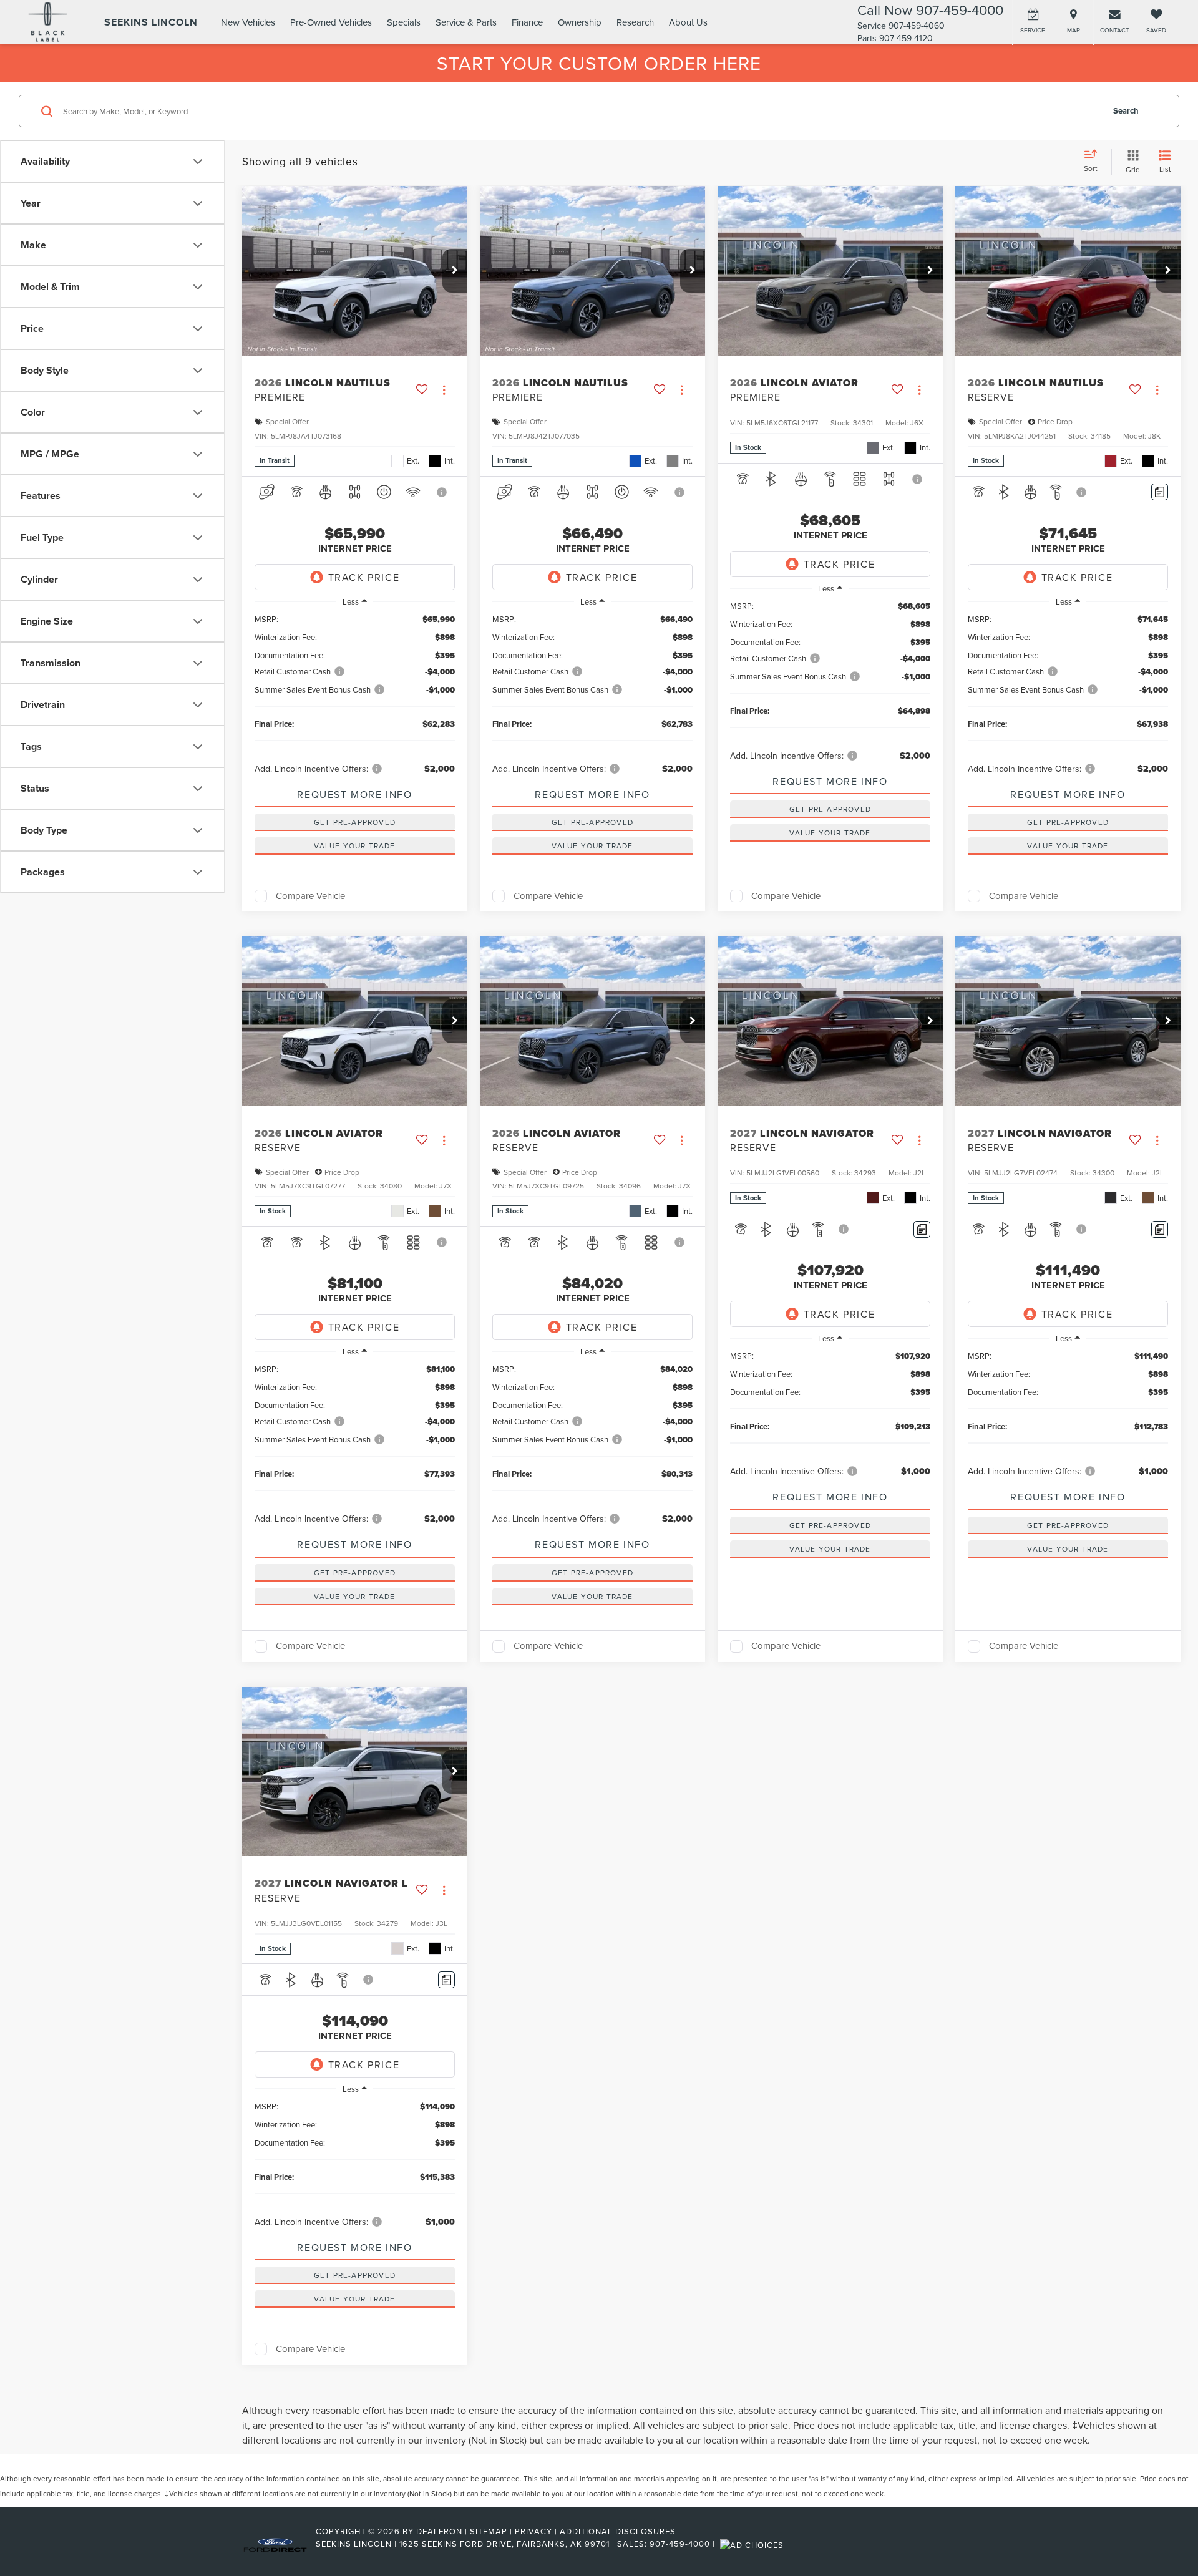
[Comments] (1160, 492)
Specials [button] (404, 22)
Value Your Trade (354, 846)
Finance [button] (527, 22)
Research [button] (635, 22)
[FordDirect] (275, 2544)
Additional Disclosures (618, 2531)
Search (1126, 111)
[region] (355, 694)
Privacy (533, 2531)
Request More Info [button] (354, 794)
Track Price (364, 577)
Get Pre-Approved (355, 822)
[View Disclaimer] (443, 492)
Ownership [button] (580, 22)
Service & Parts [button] (466, 22)
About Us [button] (688, 22)
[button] (455, 271)
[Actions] (444, 390)
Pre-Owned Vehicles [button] (331, 22)
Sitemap (489, 2531)
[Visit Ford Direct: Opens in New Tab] (753, 2544)
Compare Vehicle (310, 896)
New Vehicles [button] (248, 22)
